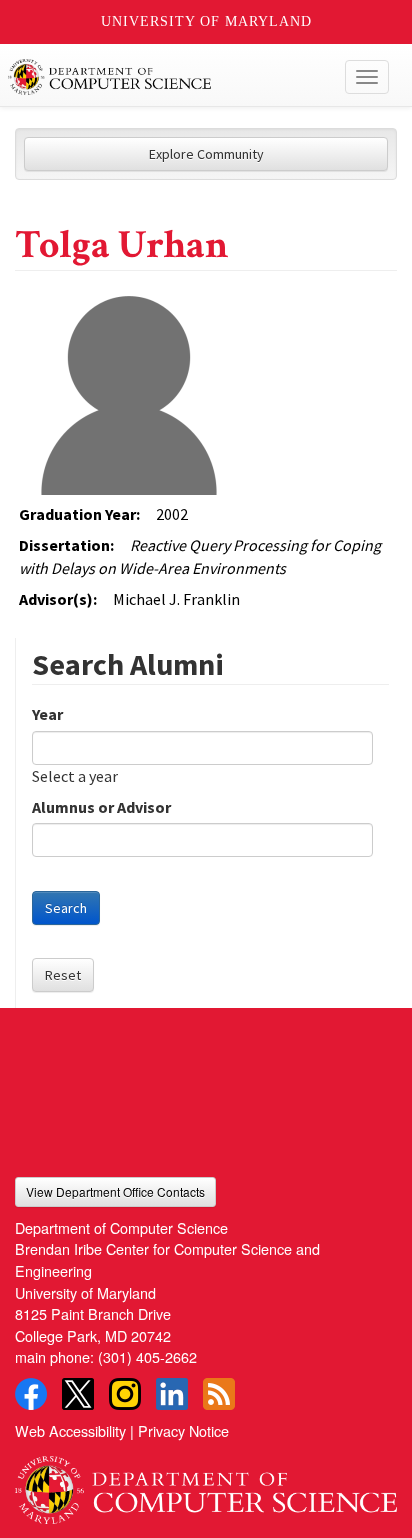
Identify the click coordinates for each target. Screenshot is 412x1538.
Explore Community (206, 154)
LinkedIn (172, 1394)
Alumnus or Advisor (101, 807)
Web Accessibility (70, 1430)
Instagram (125, 1394)
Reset (63, 975)
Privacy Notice (183, 1430)
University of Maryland (206, 21)
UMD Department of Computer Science (166, 77)
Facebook (31, 1394)
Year (47, 714)
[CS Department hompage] (206, 1483)
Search (66, 908)
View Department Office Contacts (115, 1191)
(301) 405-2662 (147, 1356)
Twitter (78, 1394)
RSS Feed (219, 1394)
